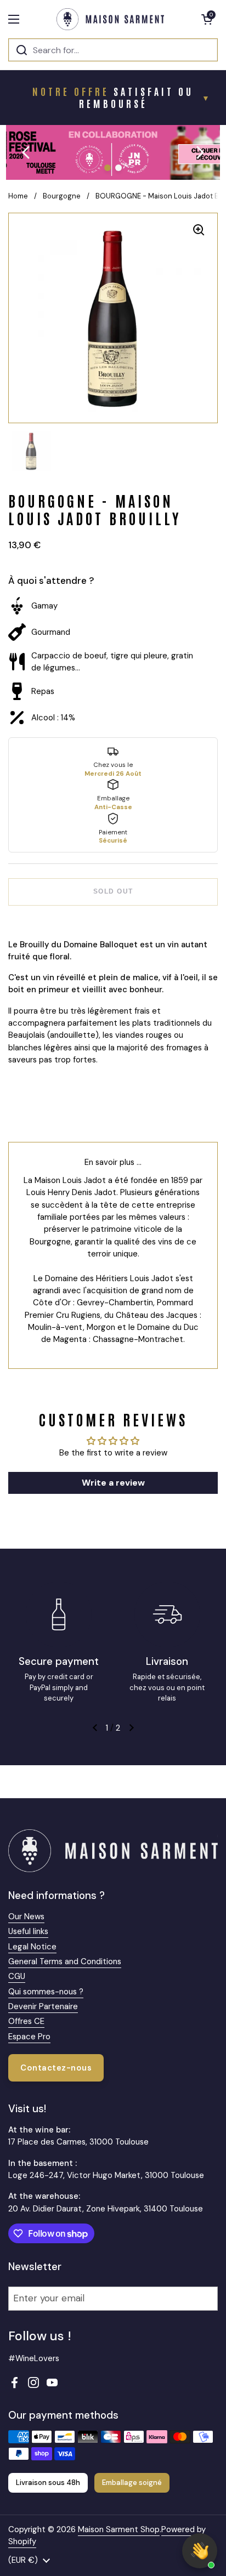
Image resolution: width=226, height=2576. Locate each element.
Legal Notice (32, 1947)
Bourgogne (62, 196)
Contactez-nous (56, 2068)
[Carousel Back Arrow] (26, 152)
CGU (17, 1976)
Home (18, 196)
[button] (207, 19)
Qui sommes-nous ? (46, 1992)
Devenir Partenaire (43, 2006)
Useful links (28, 1931)
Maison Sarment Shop (119, 2529)
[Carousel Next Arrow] (200, 152)
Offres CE (26, 2021)
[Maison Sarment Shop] (110, 19)
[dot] (108, 168)
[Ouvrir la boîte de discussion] (200, 2551)
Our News (26, 1917)
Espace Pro (29, 2037)
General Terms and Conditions (65, 1961)
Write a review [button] (113, 1483)
